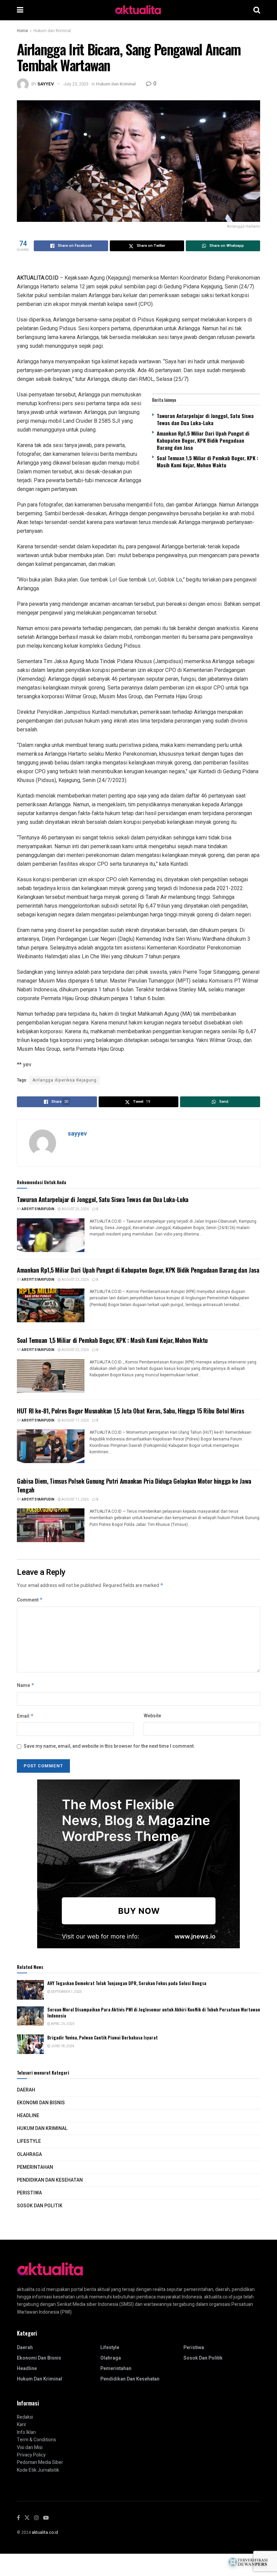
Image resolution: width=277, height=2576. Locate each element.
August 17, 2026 (75, 1421)
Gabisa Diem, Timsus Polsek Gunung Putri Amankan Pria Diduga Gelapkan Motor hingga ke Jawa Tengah (134, 1485)
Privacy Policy (31, 2455)
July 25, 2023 (76, 84)
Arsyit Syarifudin (38, 1209)
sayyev (46, 84)
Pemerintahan (35, 2167)
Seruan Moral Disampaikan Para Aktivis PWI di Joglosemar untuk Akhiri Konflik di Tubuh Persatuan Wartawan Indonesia (154, 2012)
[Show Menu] (20, 10)
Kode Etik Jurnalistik (38, 2470)
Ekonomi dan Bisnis (41, 2103)
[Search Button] (257, 10)
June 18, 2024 (62, 2046)
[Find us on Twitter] (27, 2518)
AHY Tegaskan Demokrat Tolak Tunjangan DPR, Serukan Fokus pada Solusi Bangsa (127, 1983)
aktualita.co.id (45, 2532)
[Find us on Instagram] (36, 2518)
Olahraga (29, 2154)
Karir (22, 2425)
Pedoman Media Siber (40, 2462)
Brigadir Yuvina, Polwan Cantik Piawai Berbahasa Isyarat (103, 2037)
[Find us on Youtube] (46, 2518)
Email (25, 1716)
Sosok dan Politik (40, 2206)
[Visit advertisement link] (138, 1864)
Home (22, 31)
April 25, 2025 (62, 2024)
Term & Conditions (36, 2440)
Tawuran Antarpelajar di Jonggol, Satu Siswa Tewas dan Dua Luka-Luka (205, 419)
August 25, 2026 (75, 1209)
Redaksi (25, 2417)
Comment (30, 1600)
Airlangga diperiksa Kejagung (65, 1080)
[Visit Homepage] (138, 10)
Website (152, 1716)
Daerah (26, 2090)
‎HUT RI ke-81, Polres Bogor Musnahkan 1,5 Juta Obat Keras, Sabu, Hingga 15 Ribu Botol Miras (131, 1411)
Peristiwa (29, 2193)
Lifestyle (29, 2141)
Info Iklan (26, 2432)
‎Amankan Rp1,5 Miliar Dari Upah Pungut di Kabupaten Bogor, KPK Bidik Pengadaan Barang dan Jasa (203, 440)
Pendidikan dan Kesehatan (50, 2180)
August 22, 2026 (75, 1350)
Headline (28, 2116)
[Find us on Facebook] (18, 2518)
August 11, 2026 (75, 1500)
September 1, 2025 (66, 1992)
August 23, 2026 (75, 1280)
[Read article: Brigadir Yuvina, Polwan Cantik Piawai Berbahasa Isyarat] (30, 2044)
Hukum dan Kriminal (52, 31)
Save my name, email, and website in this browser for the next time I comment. (109, 1746)
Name (26, 1685)
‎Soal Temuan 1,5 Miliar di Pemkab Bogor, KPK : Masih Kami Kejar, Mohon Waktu (207, 461)
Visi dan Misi (30, 2448)
